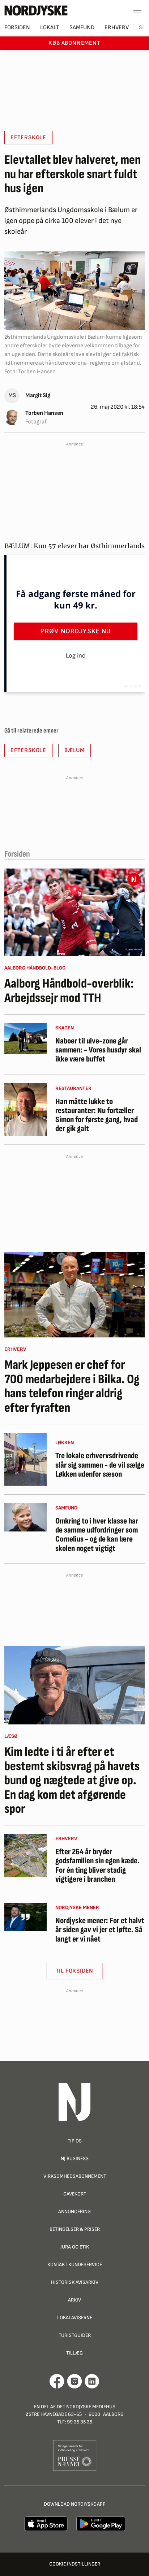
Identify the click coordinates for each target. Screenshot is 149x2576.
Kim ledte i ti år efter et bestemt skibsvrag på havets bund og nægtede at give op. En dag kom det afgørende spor (72, 1781)
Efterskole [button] (28, 138)
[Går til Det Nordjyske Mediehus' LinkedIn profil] (92, 2381)
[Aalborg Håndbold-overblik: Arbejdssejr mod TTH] (74, 912)
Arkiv (74, 2300)
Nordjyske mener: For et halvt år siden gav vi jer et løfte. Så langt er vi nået (100, 1930)
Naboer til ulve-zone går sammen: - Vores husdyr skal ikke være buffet (98, 1050)
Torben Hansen (44, 413)
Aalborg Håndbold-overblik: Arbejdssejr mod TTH (69, 991)
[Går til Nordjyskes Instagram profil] (74, 2381)
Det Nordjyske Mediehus (86, 2407)
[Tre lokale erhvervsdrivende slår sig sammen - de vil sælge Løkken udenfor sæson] (25, 1459)
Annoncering (74, 2212)
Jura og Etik (75, 2247)
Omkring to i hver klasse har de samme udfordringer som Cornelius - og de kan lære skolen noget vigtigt (97, 1535)
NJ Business (75, 2159)
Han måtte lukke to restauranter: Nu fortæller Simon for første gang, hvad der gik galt (97, 1115)
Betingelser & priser (75, 2229)
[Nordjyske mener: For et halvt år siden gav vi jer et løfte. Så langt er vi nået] (25, 1917)
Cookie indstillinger (75, 2564)
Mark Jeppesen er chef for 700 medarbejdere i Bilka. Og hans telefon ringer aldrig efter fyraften (72, 1386)
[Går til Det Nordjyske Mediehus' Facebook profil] (57, 2381)
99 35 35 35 (80, 2422)
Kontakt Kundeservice (75, 2265)
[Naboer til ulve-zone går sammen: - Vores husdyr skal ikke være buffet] (25, 1039)
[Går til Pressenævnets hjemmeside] (75, 2455)
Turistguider (75, 2335)
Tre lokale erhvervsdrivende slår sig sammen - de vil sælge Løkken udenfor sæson (100, 1465)
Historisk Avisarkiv (75, 2282)
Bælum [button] (74, 750)
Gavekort (75, 2194)
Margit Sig (38, 395)
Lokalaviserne (75, 2318)
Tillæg (74, 2353)
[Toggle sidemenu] (137, 10)
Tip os (75, 2141)
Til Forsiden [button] (75, 1971)
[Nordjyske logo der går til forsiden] (36, 10)
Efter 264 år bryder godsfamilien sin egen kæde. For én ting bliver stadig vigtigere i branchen (97, 1866)
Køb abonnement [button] (74, 43)
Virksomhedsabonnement (75, 2176)
